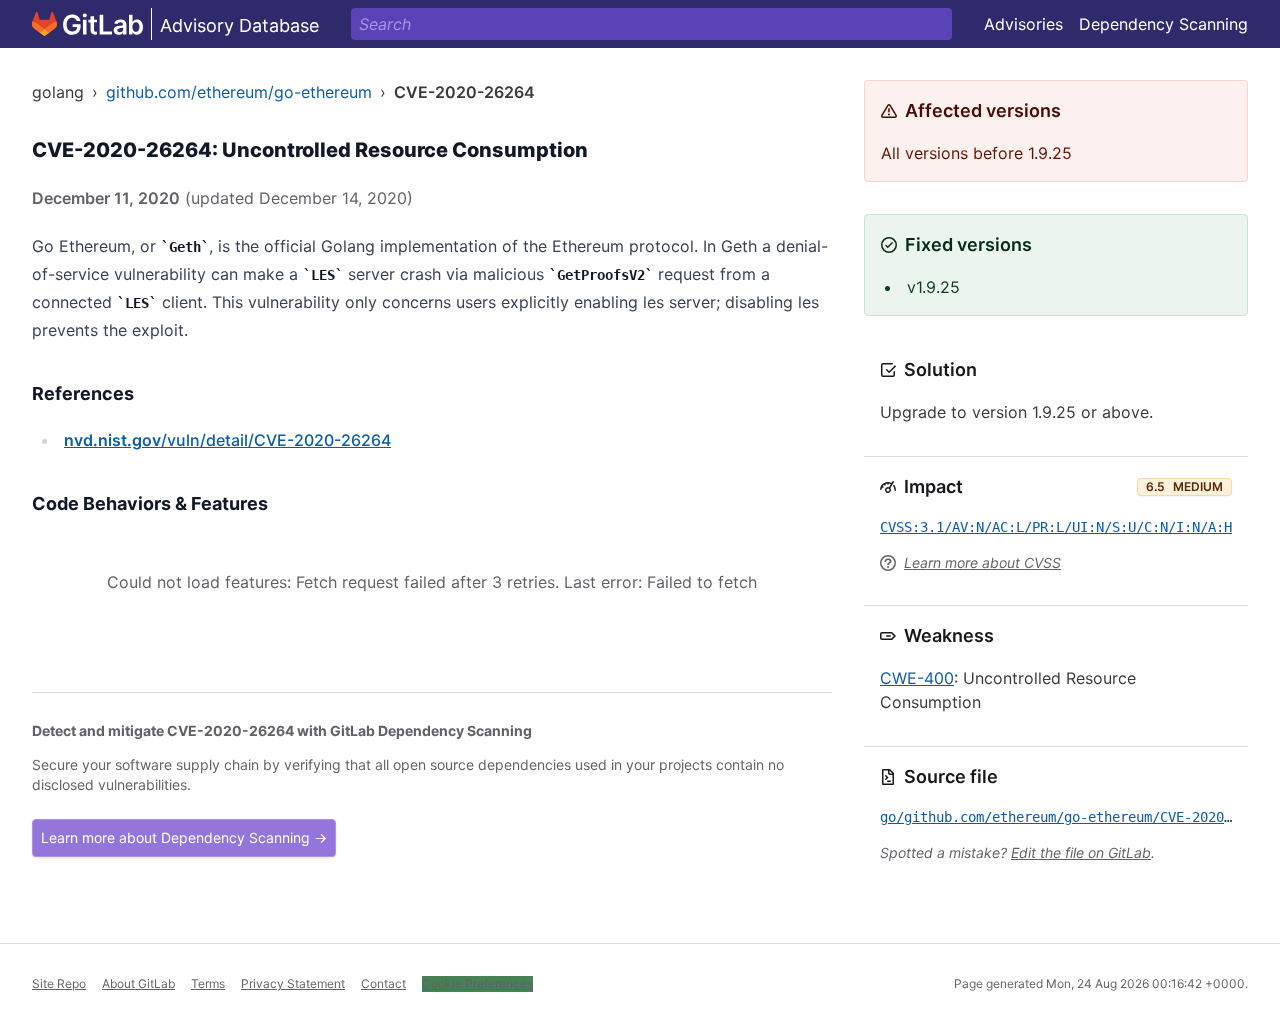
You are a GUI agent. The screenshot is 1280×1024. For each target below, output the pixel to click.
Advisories (1023, 24)
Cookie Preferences (477, 983)
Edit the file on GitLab (1081, 852)
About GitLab (138, 983)
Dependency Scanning (1163, 24)
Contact (383, 983)
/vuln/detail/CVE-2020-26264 (227, 440)
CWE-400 (917, 678)
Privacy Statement (293, 983)
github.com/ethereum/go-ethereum (239, 92)
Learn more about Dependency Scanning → (184, 837)
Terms (208, 983)
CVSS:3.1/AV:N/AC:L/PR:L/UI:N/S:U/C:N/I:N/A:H (1056, 527)
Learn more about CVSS (982, 562)
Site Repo (59, 983)
